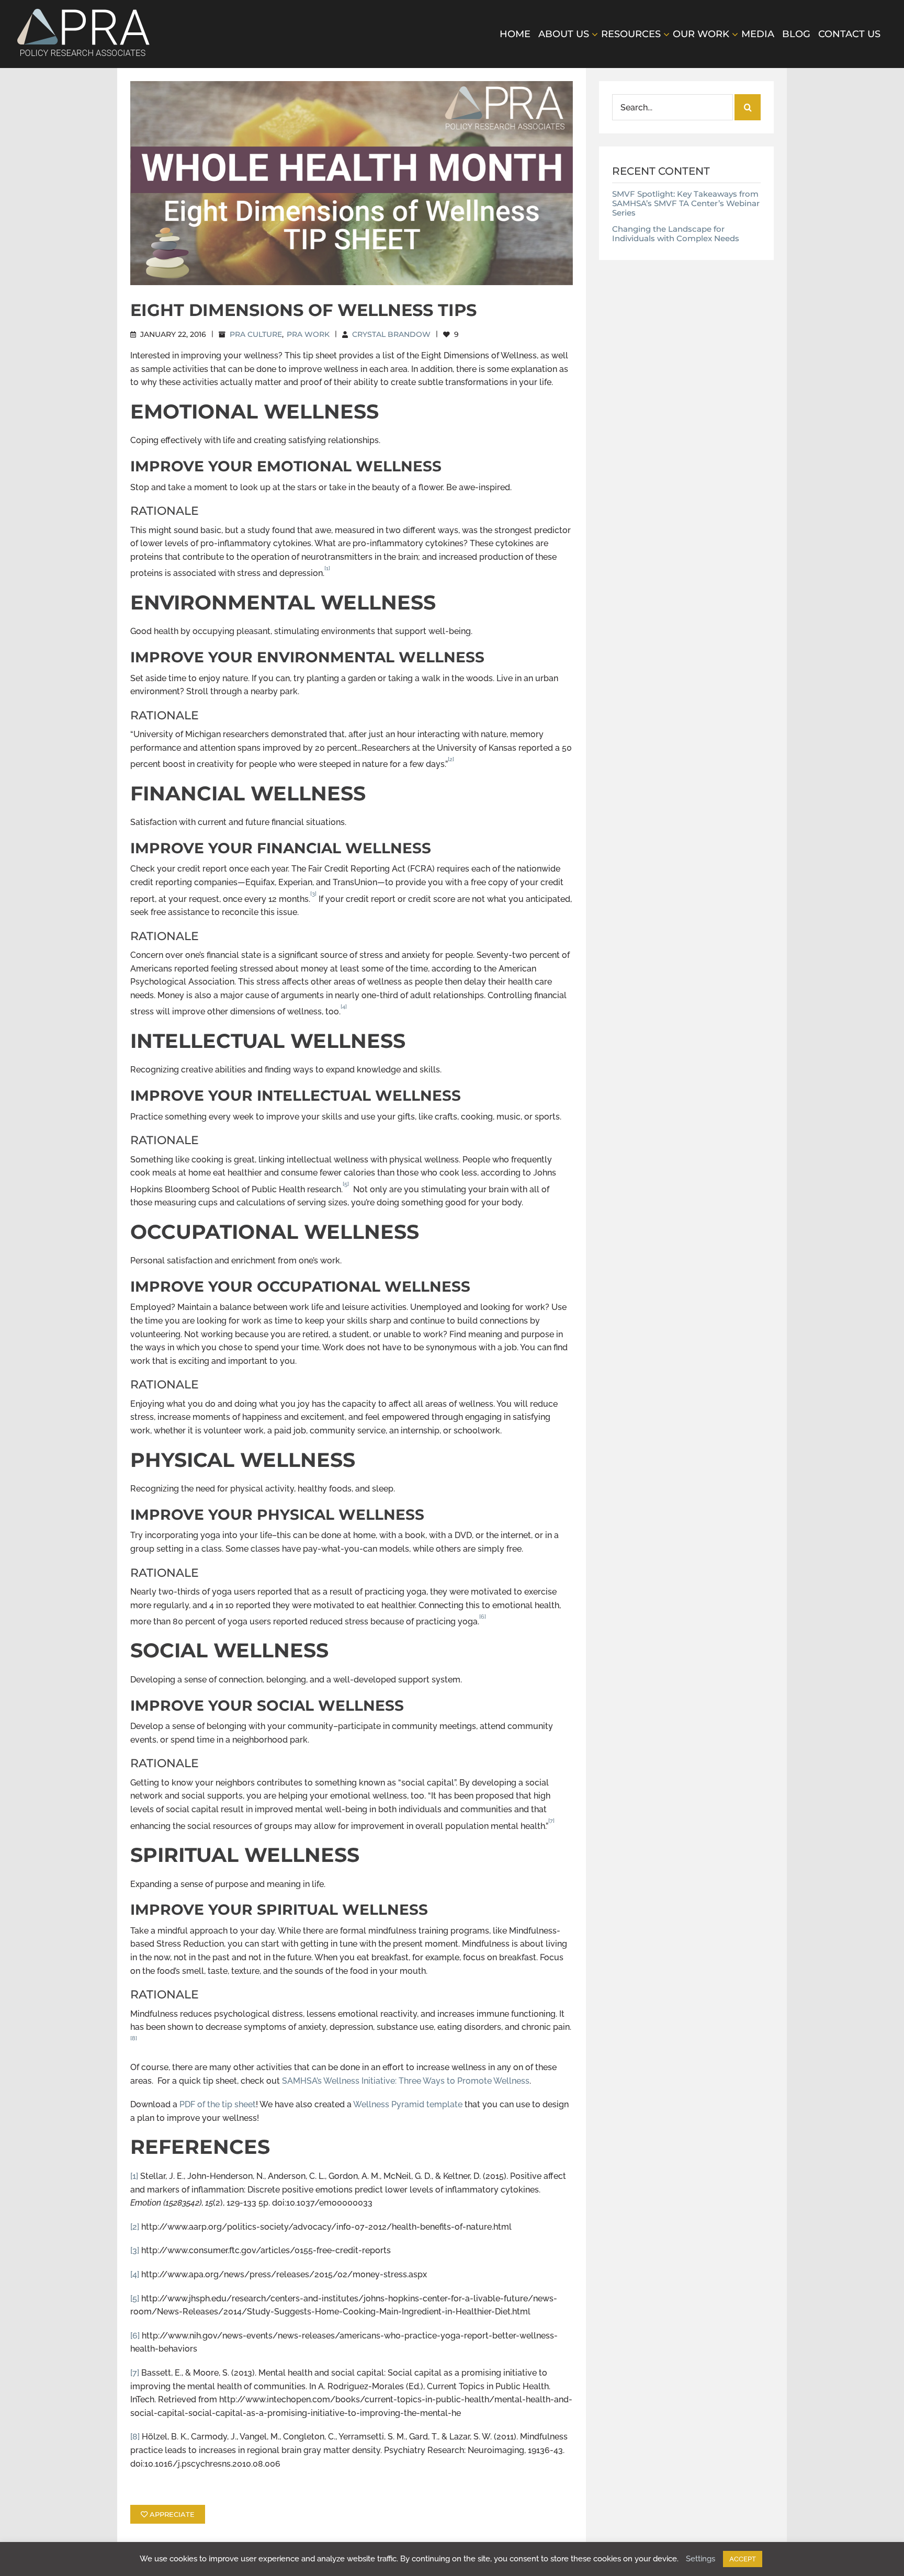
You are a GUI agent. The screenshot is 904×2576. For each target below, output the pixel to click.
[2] (135, 2227)
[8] (135, 2437)
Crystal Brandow (391, 334)
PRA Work (308, 334)
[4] (135, 2274)
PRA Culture (256, 334)
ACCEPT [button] (743, 2559)
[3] (135, 2250)
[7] (135, 2373)
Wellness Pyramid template (409, 2104)
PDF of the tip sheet (218, 2104)
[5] (135, 2298)
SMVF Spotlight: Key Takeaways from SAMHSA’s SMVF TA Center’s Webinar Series (686, 203)
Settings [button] (700, 2559)
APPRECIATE (171, 2514)
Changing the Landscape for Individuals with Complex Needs (676, 234)
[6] (135, 2336)
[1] (134, 2176)
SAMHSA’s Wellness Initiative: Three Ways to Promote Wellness (405, 2081)
